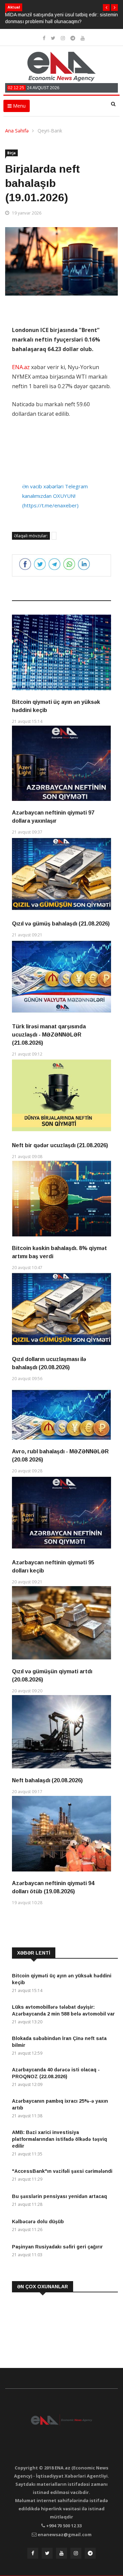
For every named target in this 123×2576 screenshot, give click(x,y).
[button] (106, 7)
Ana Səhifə (17, 131)
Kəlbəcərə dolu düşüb (38, 2222)
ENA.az (21, 367)
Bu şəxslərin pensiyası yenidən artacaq (59, 2196)
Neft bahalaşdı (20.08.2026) (47, 1780)
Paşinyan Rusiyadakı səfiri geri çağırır (57, 2247)
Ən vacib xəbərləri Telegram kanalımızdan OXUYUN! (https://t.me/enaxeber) (55, 496)
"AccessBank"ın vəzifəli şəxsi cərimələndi (62, 2171)
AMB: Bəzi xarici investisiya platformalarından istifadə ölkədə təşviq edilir (59, 2139)
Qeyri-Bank (50, 131)
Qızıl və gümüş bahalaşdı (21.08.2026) (61, 924)
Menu (19, 106)
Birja (11, 153)
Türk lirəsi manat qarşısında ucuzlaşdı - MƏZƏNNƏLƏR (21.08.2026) (49, 1035)
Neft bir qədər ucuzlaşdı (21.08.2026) (60, 1145)
